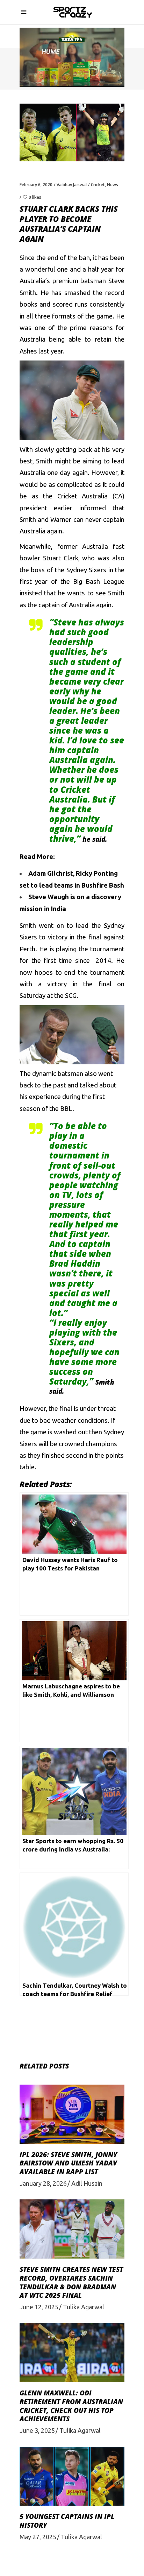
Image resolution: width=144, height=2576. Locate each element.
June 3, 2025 (37, 2430)
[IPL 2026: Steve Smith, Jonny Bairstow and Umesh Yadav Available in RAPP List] (72, 2114)
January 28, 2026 (43, 2183)
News (113, 185)
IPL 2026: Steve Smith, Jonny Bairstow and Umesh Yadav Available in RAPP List (68, 2163)
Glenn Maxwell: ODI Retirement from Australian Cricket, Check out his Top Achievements (71, 2406)
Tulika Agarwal (84, 2307)
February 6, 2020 (36, 185)
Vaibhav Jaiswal (72, 185)
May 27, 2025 (38, 2537)
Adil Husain (87, 2183)
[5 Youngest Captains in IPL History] (72, 2476)
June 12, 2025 (39, 2307)
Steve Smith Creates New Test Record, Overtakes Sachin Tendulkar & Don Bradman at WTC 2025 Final (71, 2282)
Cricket (98, 185)
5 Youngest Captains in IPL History (67, 2521)
